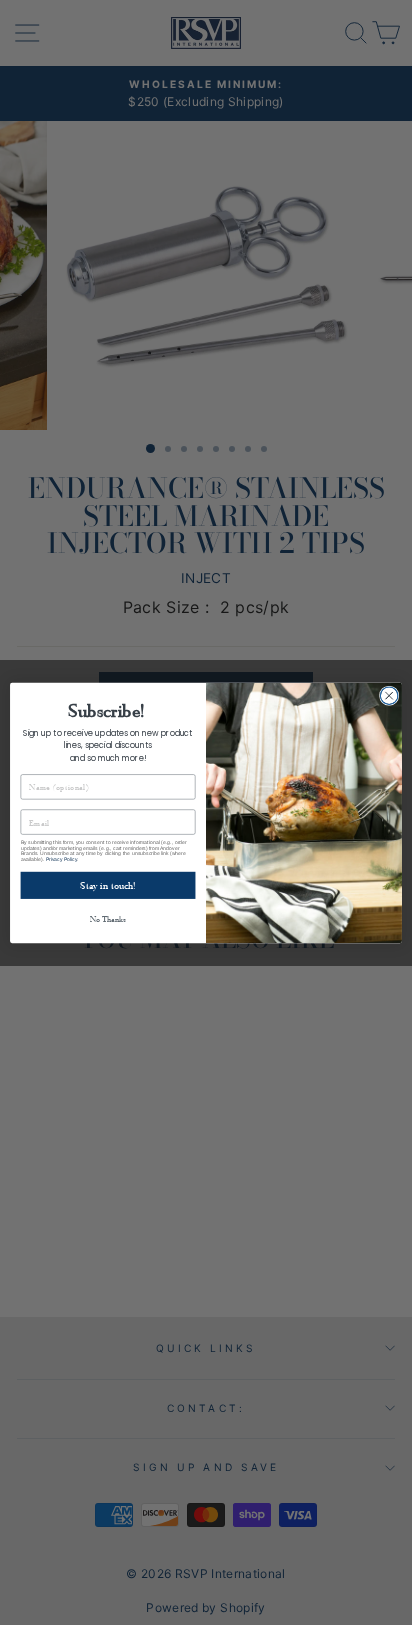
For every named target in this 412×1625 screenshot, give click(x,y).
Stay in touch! (107, 884)
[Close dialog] (389, 695)
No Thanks (108, 917)
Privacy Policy (61, 859)
